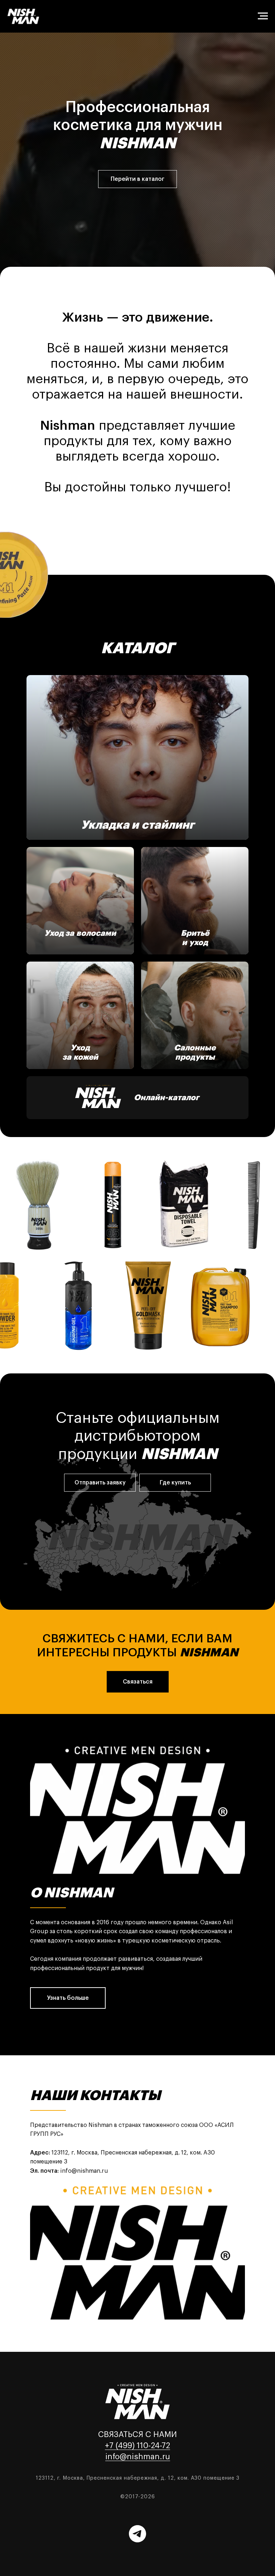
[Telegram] (137, 2534)
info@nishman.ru (138, 2457)
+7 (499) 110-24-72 (137, 2446)
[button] (100, 1483)
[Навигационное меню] (263, 16)
